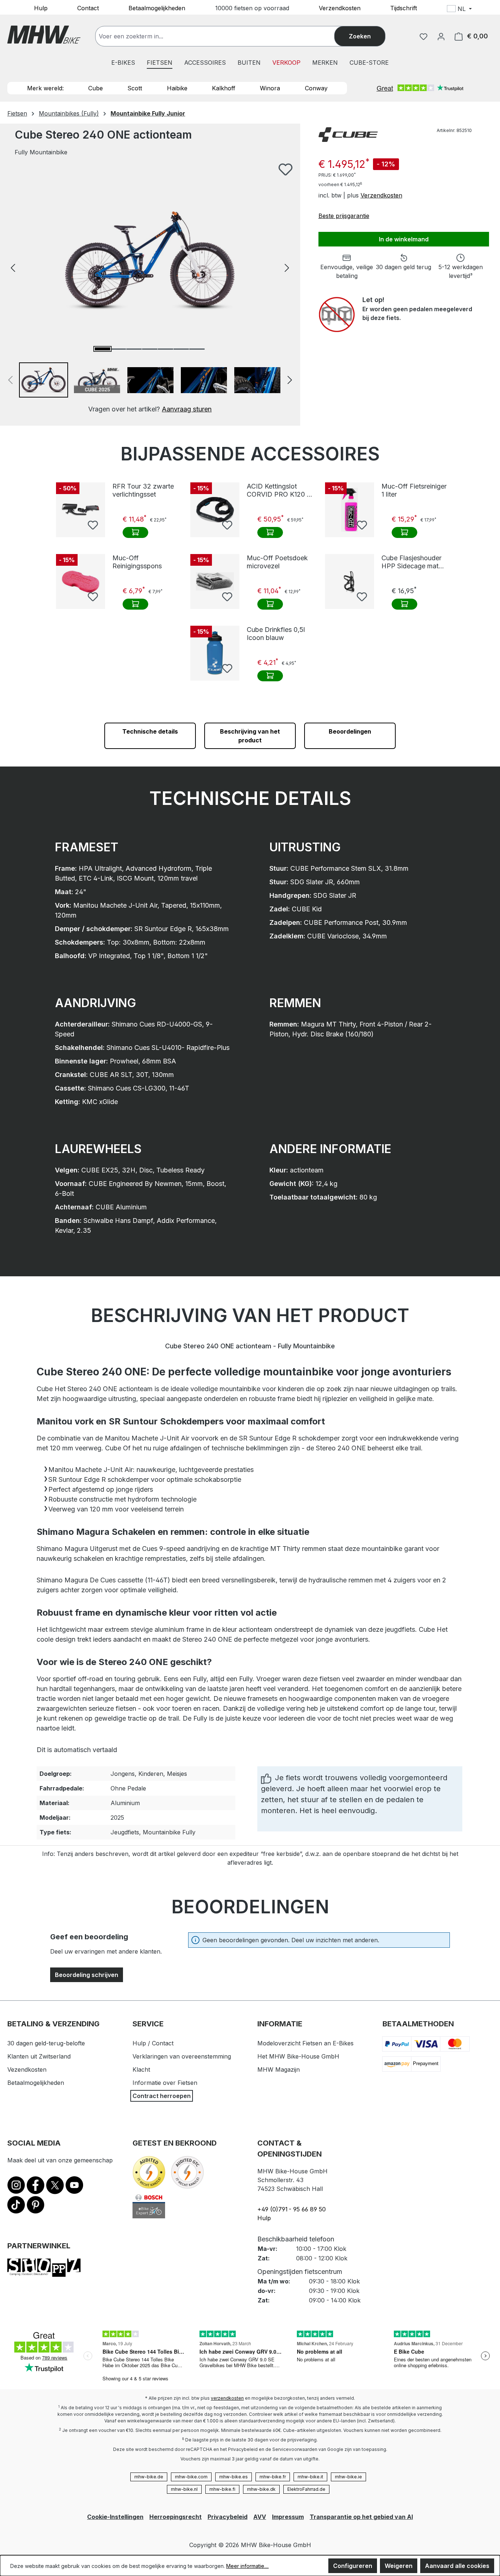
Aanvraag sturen (187, 409)
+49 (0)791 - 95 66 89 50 (292, 2209)
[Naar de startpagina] (44, 35)
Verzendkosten (340, 8)
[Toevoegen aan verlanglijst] (286, 169)
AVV (260, 2517)
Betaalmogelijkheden (157, 8)
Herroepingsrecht (176, 2517)
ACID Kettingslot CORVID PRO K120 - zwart (278, 490)
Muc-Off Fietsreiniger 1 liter (414, 490)
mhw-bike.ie (348, 2477)
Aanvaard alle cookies (457, 2566)
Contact (88, 8)
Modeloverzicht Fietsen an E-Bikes (305, 2043)
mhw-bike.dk (261, 2489)
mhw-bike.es (234, 2477)
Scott (135, 88)
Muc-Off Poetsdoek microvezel (277, 562)
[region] (150, 288)
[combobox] (222, 36)
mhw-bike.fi (222, 2489)
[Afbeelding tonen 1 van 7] (102, 349)
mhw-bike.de (149, 2477)
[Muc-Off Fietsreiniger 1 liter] (350, 510)
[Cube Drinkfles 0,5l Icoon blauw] (215, 653)
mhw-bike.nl (184, 2489)
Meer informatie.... (247, 2566)
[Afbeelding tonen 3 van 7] (134, 349)
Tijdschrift (404, 8)
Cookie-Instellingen (115, 2517)
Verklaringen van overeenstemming (182, 2056)
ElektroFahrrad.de (306, 2489)
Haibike (177, 88)
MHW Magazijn (279, 2070)
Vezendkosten (27, 2070)
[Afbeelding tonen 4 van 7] (150, 349)
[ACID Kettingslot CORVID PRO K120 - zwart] (215, 510)
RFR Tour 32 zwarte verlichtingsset (143, 490)
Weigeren (399, 2566)
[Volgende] (287, 267)
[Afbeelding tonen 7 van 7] (197, 349)
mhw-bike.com (191, 2477)
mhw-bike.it (310, 2477)
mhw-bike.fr (273, 2477)
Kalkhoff (224, 88)
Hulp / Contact (153, 2043)
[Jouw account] (441, 36)
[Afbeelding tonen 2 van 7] (118, 349)
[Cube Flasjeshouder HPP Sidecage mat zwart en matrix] (350, 581)
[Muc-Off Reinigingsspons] (81, 581)
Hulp (41, 8)
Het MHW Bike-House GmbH (298, 2056)
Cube (96, 88)
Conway (316, 88)
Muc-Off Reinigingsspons (137, 562)
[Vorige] (13, 267)
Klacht (141, 2070)
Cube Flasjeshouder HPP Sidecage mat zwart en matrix (411, 562)
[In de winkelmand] (135, 532)
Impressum (288, 2517)
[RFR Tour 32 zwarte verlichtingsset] (81, 510)
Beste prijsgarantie (344, 216)
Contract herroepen (162, 2096)
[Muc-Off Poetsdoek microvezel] (215, 581)
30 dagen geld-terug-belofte (46, 2043)
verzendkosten (227, 2398)
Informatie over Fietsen (165, 2083)
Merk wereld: (45, 88)
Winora (270, 88)
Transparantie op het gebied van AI (361, 2517)
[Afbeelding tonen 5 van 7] (165, 349)
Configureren (353, 2566)
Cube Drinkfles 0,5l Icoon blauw (276, 634)
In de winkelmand (404, 239)
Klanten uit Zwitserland (39, 2056)
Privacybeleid (227, 2517)
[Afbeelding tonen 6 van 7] (181, 349)
